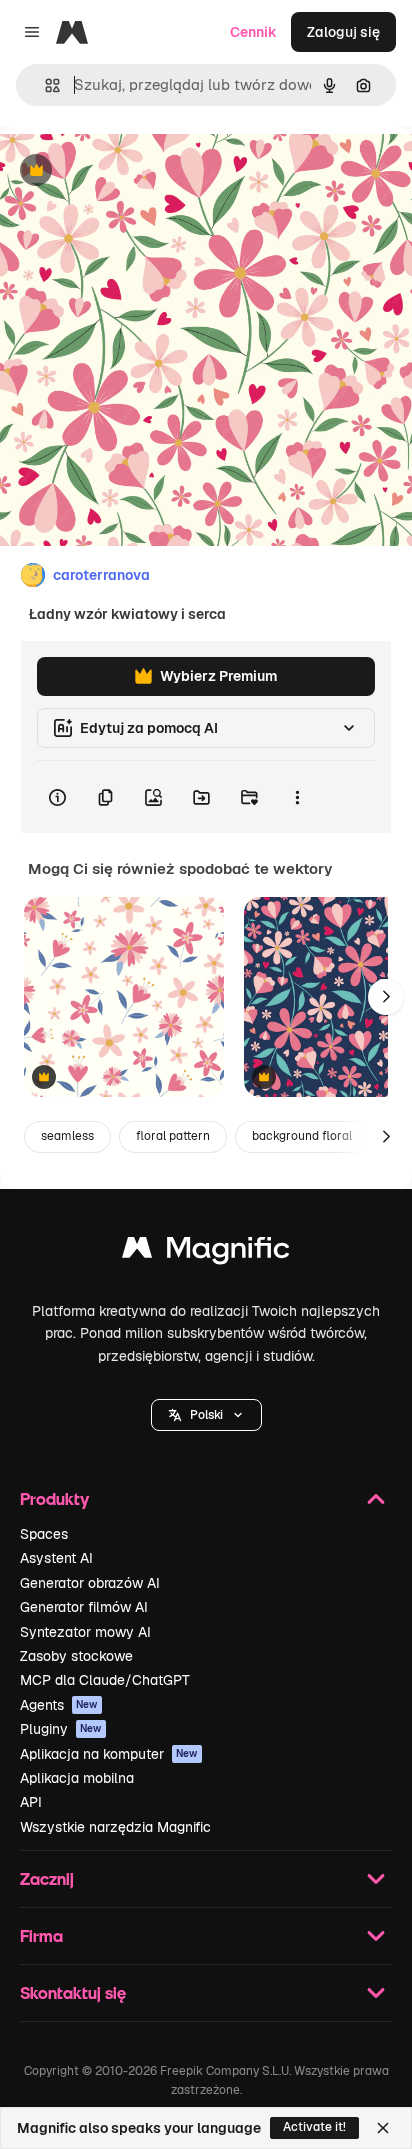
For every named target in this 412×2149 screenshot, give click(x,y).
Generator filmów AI (84, 1607)
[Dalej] (386, 997)
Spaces (44, 1534)
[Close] (383, 2128)
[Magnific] (206, 1252)
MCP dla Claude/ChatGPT (105, 1680)
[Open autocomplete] (44, 85)
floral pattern (173, 1136)
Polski (206, 1415)
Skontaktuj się (73, 1992)
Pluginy (61, 1729)
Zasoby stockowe (76, 1656)
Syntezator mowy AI (85, 1632)
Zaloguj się (343, 32)
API (31, 1802)
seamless (67, 1136)
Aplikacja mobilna (77, 1778)
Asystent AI (56, 1558)
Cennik (253, 32)
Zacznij (47, 1878)
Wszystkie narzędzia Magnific (115, 1827)
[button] (206, 1415)
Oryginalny (138, 171)
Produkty (54, 1498)
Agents (59, 1705)
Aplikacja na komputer (109, 1754)
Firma (41, 1935)
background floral (302, 1136)
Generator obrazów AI (90, 1583)
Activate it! (314, 2127)
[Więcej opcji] (297, 797)
